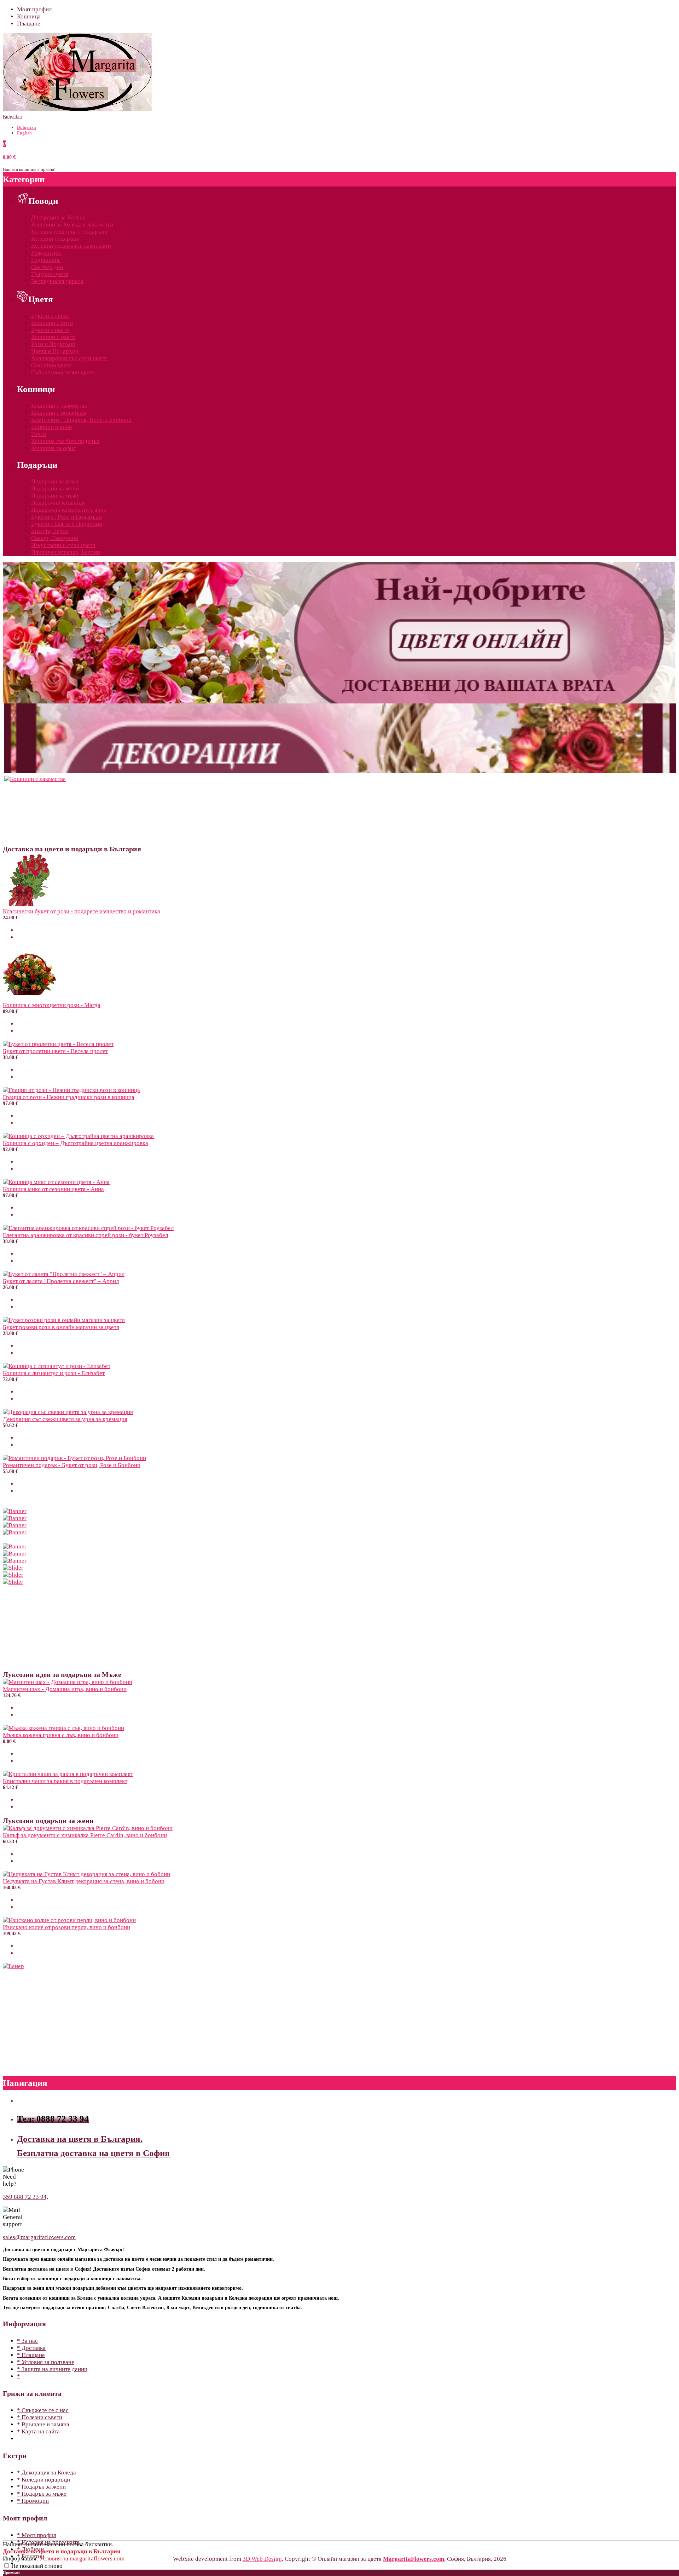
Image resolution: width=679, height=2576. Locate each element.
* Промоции (33, 2501)
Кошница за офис (54, 448)
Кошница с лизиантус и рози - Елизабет (54, 1373)
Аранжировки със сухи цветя (69, 358)
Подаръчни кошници (58, 503)
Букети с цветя (50, 330)
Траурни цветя (50, 274)
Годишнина (46, 260)
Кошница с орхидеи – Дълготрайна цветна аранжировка (76, 1143)
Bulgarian (12, 117)
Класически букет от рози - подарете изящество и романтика (82, 911)
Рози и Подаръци (53, 344)
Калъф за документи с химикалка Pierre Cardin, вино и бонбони (85, 1835)
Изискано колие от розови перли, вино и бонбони (66, 1927)
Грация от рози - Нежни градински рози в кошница (69, 1097)
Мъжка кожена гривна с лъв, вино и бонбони (61, 1735)
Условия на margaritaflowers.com (82, 2558)
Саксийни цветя (51, 365)
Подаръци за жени (55, 488)
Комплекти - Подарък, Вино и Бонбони (81, 420)
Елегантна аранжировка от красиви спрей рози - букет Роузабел (85, 1235)
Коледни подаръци (55, 239)
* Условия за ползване (46, 2362)
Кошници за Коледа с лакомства (72, 225)
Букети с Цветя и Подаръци (67, 524)
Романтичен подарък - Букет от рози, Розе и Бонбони (72, 1465)
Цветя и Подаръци (55, 351)
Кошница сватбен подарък (65, 441)
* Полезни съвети (40, 2417)
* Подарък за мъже (42, 2494)
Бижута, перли (50, 531)
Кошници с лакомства (59, 406)
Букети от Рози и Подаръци (66, 517)
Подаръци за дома (55, 481)
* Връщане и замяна (43, 2424)
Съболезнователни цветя (63, 372)
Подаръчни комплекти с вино (69, 510)
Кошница (29, 16)
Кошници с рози (52, 323)
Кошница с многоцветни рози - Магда (52, 1005)
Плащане (29, 24)
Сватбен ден (47, 267)
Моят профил (34, 9)
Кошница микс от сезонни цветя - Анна (53, 1189)
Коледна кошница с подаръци (69, 232)
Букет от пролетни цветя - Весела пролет (55, 1051)
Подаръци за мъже (55, 496)
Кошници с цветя (53, 337)
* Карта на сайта (38, 2431)
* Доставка (31, 2348)
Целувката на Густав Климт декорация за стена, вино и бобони (84, 1881)
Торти (39, 434)
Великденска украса (57, 281)
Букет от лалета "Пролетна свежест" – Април (61, 1281)
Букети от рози (50, 316)
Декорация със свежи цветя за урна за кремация (65, 1419)
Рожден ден (46, 253)
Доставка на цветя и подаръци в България (62, 2551)
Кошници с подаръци (59, 413)
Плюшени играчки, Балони (66, 552)
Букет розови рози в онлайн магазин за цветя (61, 1327)
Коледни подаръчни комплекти (71, 246)
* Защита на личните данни (52, 2369)
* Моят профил (37, 2535)
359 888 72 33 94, (25, 2197)
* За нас (27, 2341)
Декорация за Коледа (58, 217)
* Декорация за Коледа (47, 2472)
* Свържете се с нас (43, 2410)
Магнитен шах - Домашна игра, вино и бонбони (65, 1689)
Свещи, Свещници (55, 538)
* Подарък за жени (41, 2487)
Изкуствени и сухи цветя (63, 545)
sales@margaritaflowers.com (39, 2237)
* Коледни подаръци (43, 2480)
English (24, 133)
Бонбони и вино (52, 427)
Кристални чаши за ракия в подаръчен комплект (65, 1781)
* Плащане (31, 2355)
